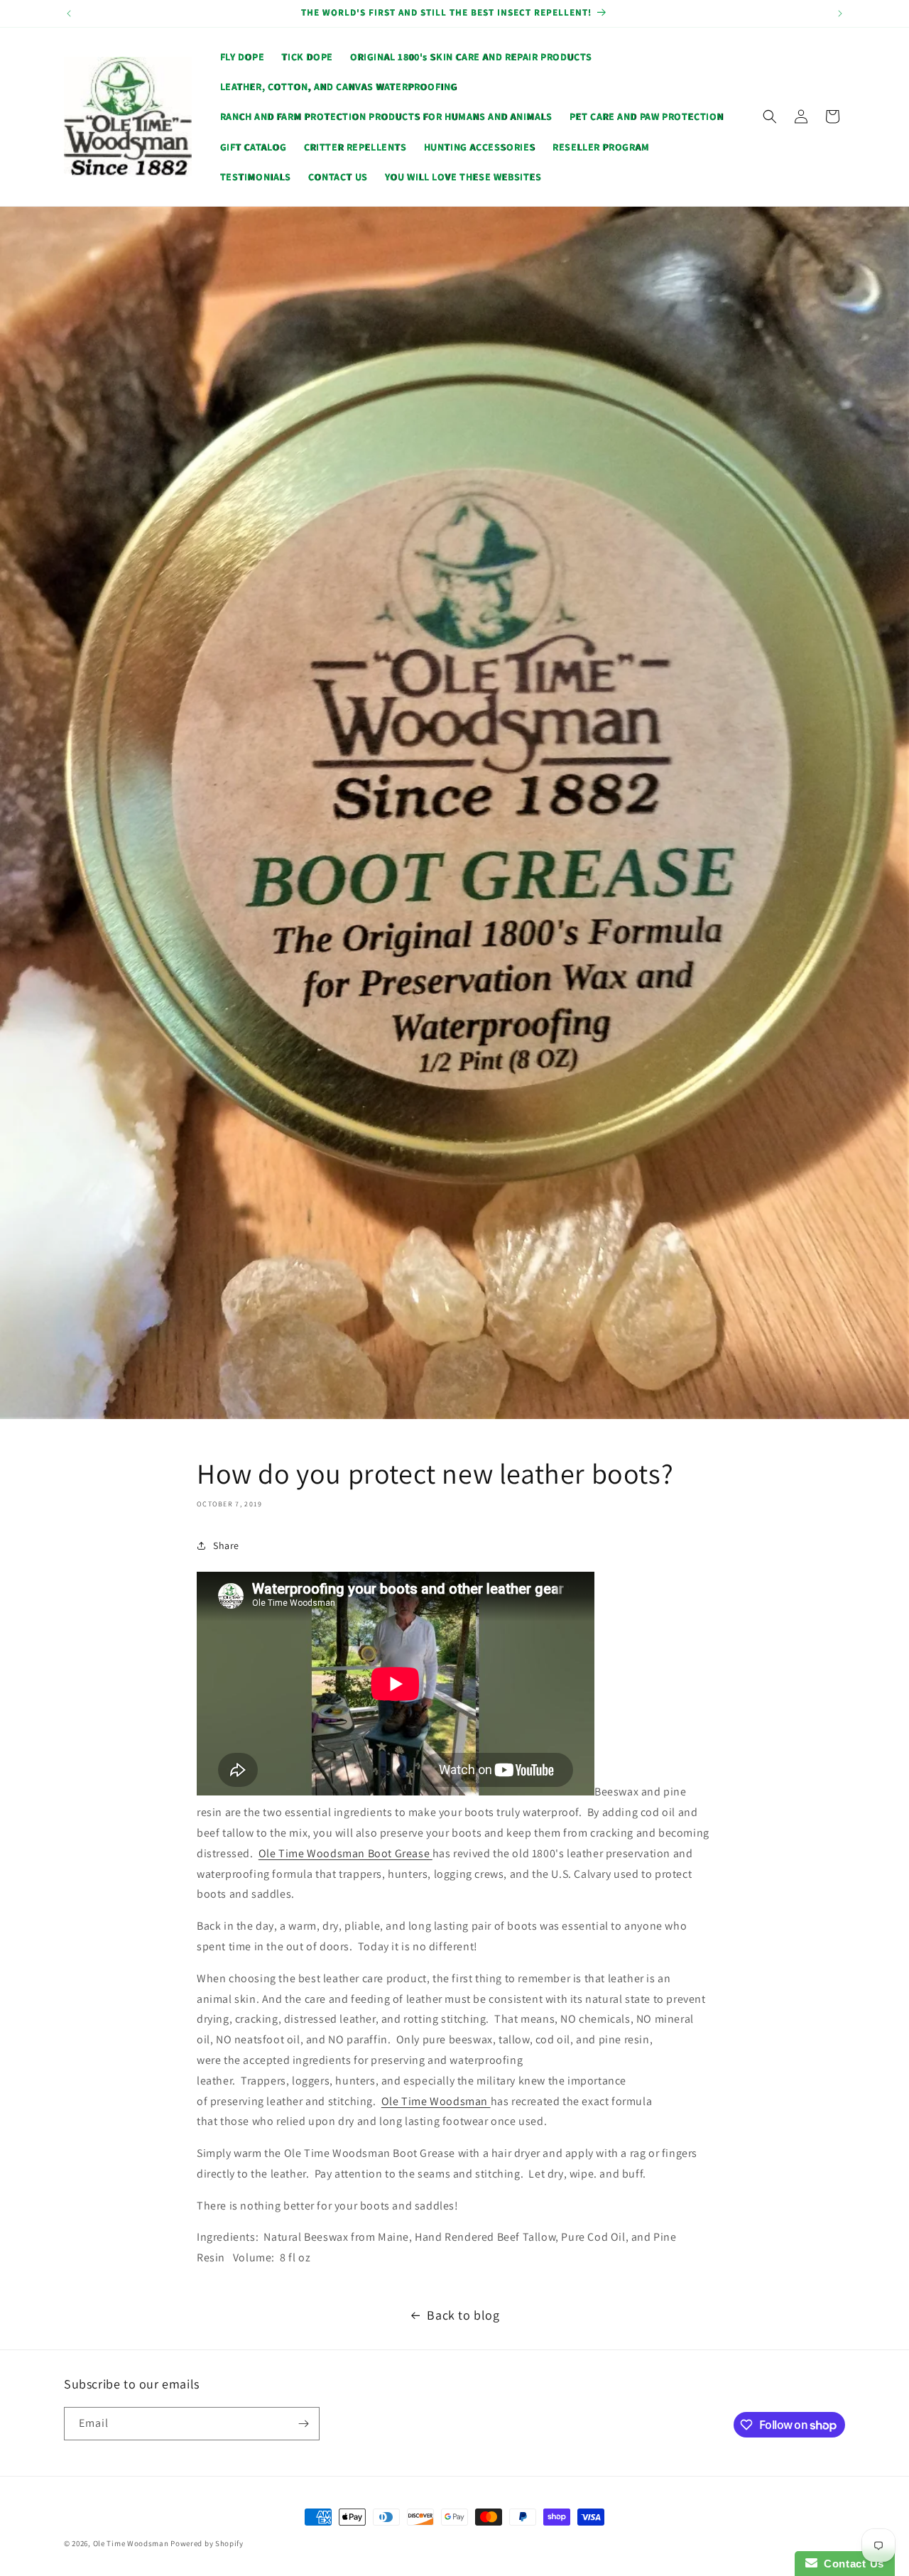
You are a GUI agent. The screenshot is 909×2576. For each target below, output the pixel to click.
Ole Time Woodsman (436, 2101)
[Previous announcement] (69, 13)
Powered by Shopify (207, 2543)
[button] (770, 116)
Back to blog (463, 2315)
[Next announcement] (840, 13)
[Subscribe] (303, 2424)
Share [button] (226, 1545)
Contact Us (851, 2564)
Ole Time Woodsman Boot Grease (345, 1853)
